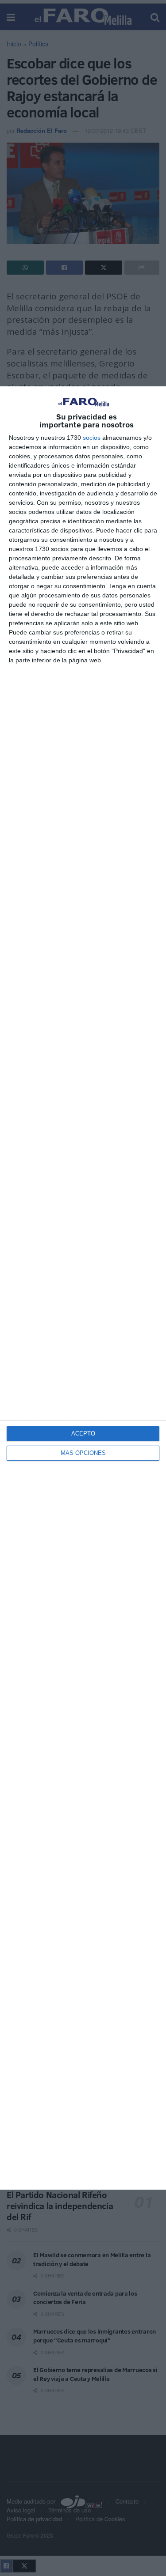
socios (92, 438)
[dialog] (83, 1288)
